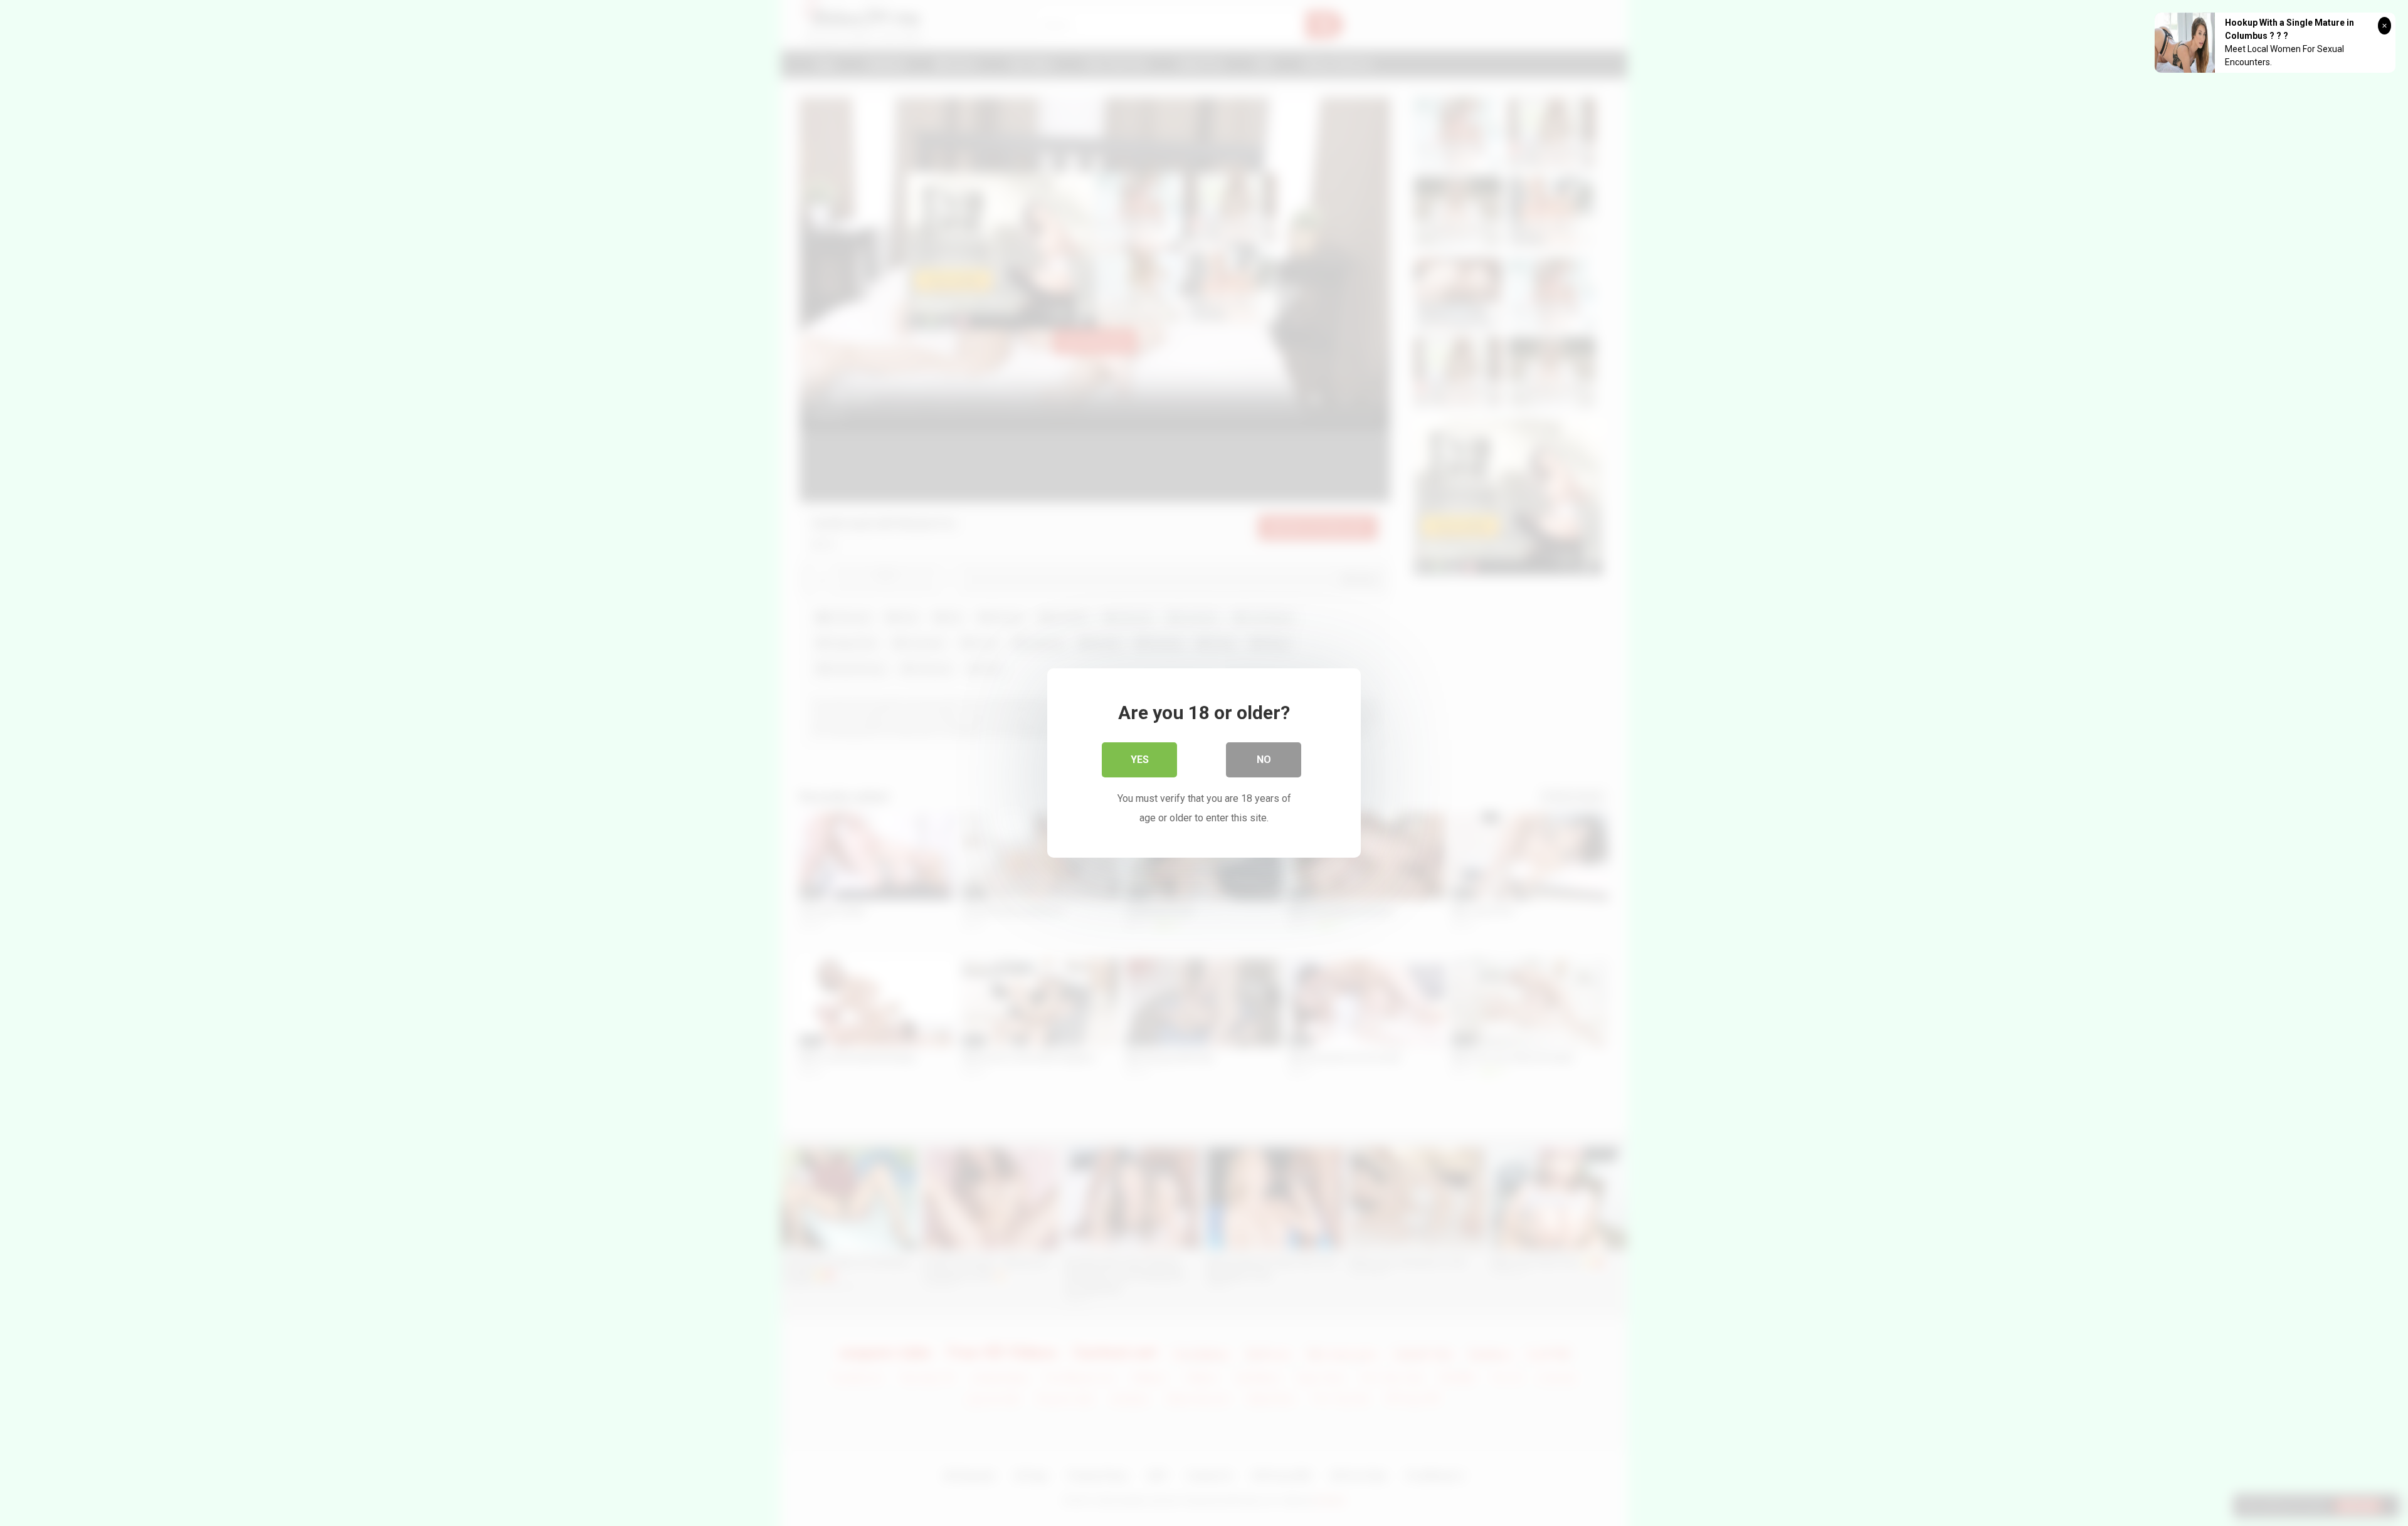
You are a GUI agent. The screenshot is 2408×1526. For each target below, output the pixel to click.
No (1264, 760)
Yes (1140, 760)
